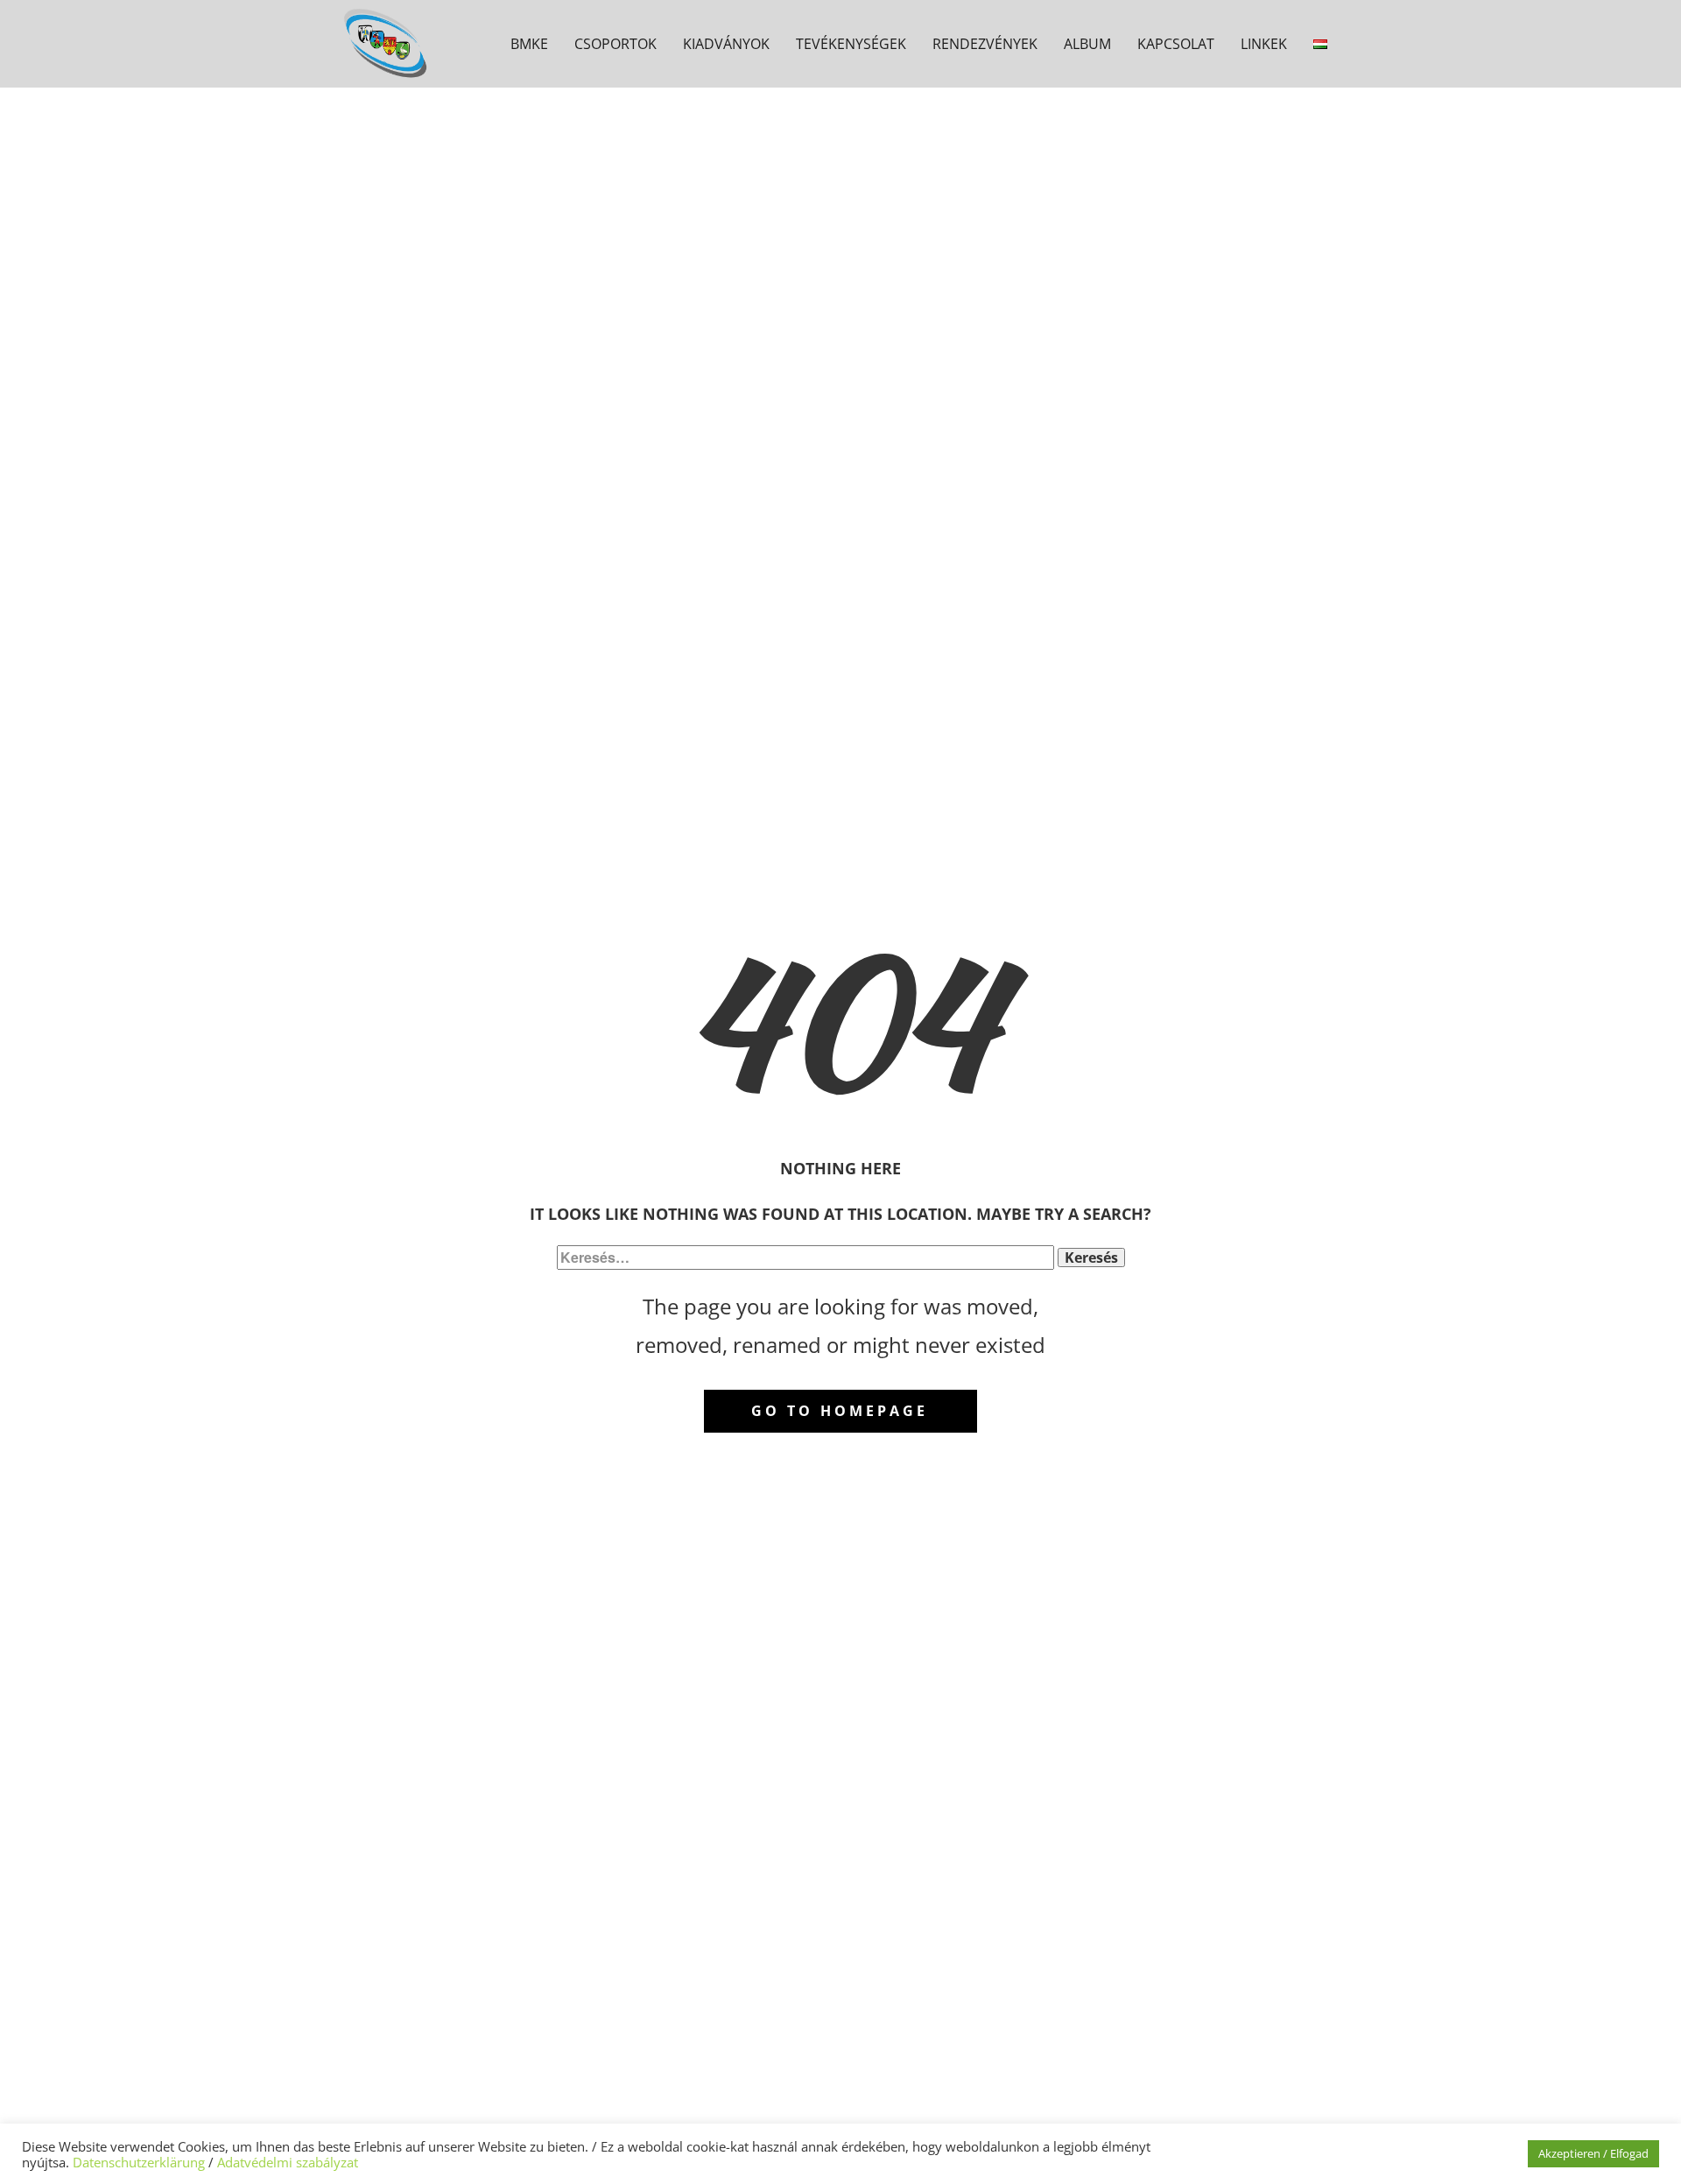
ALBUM (1087, 44)
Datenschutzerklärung (139, 2162)
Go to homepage (840, 1411)
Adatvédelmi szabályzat (288, 2162)
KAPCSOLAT (1176, 44)
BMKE (529, 44)
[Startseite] (388, 43)
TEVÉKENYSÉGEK (851, 44)
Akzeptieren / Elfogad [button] (1593, 2153)
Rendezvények (985, 44)
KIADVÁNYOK (726, 44)
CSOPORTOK (615, 44)
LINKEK (1264, 44)
